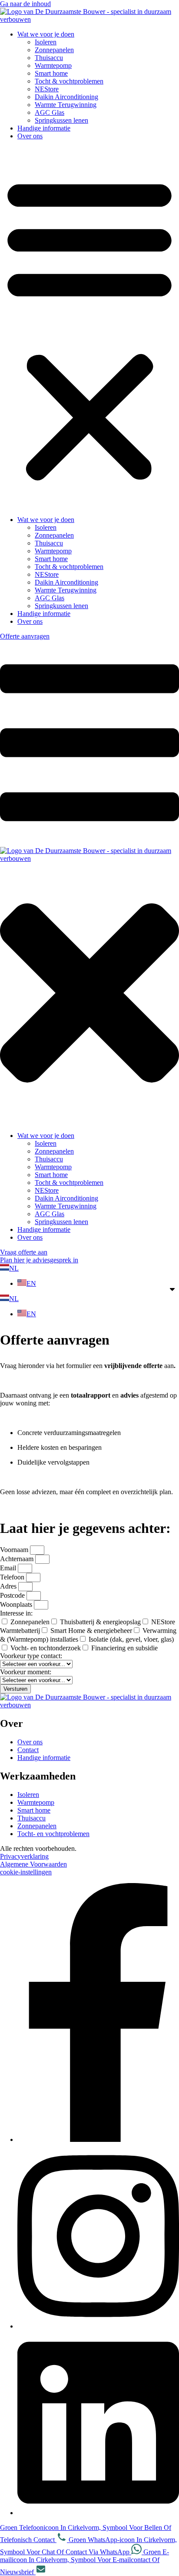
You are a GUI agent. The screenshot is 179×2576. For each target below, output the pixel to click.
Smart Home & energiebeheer (91, 1631)
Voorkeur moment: (26, 1672)
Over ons (30, 136)
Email (9, 1568)
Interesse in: (16, 1613)
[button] (89, 328)
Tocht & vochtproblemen (69, 81)
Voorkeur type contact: (31, 1656)
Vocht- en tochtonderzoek (46, 1648)
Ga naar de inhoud (25, 4)
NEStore (47, 89)
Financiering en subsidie (124, 1648)
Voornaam (15, 1550)
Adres (9, 1586)
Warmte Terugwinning (66, 105)
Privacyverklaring (24, 1856)
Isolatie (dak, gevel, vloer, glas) (131, 1639)
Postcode (13, 1595)
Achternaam (18, 1559)
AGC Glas (50, 112)
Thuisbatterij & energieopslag (100, 1622)
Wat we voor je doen (46, 34)
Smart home (51, 73)
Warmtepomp (53, 65)
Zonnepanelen (54, 50)
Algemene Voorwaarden (33, 1864)
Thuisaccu (49, 58)
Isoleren (46, 42)
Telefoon (13, 1577)
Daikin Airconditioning (66, 97)
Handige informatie (44, 128)
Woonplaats (17, 1604)
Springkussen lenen (61, 120)
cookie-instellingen (26, 1872)
